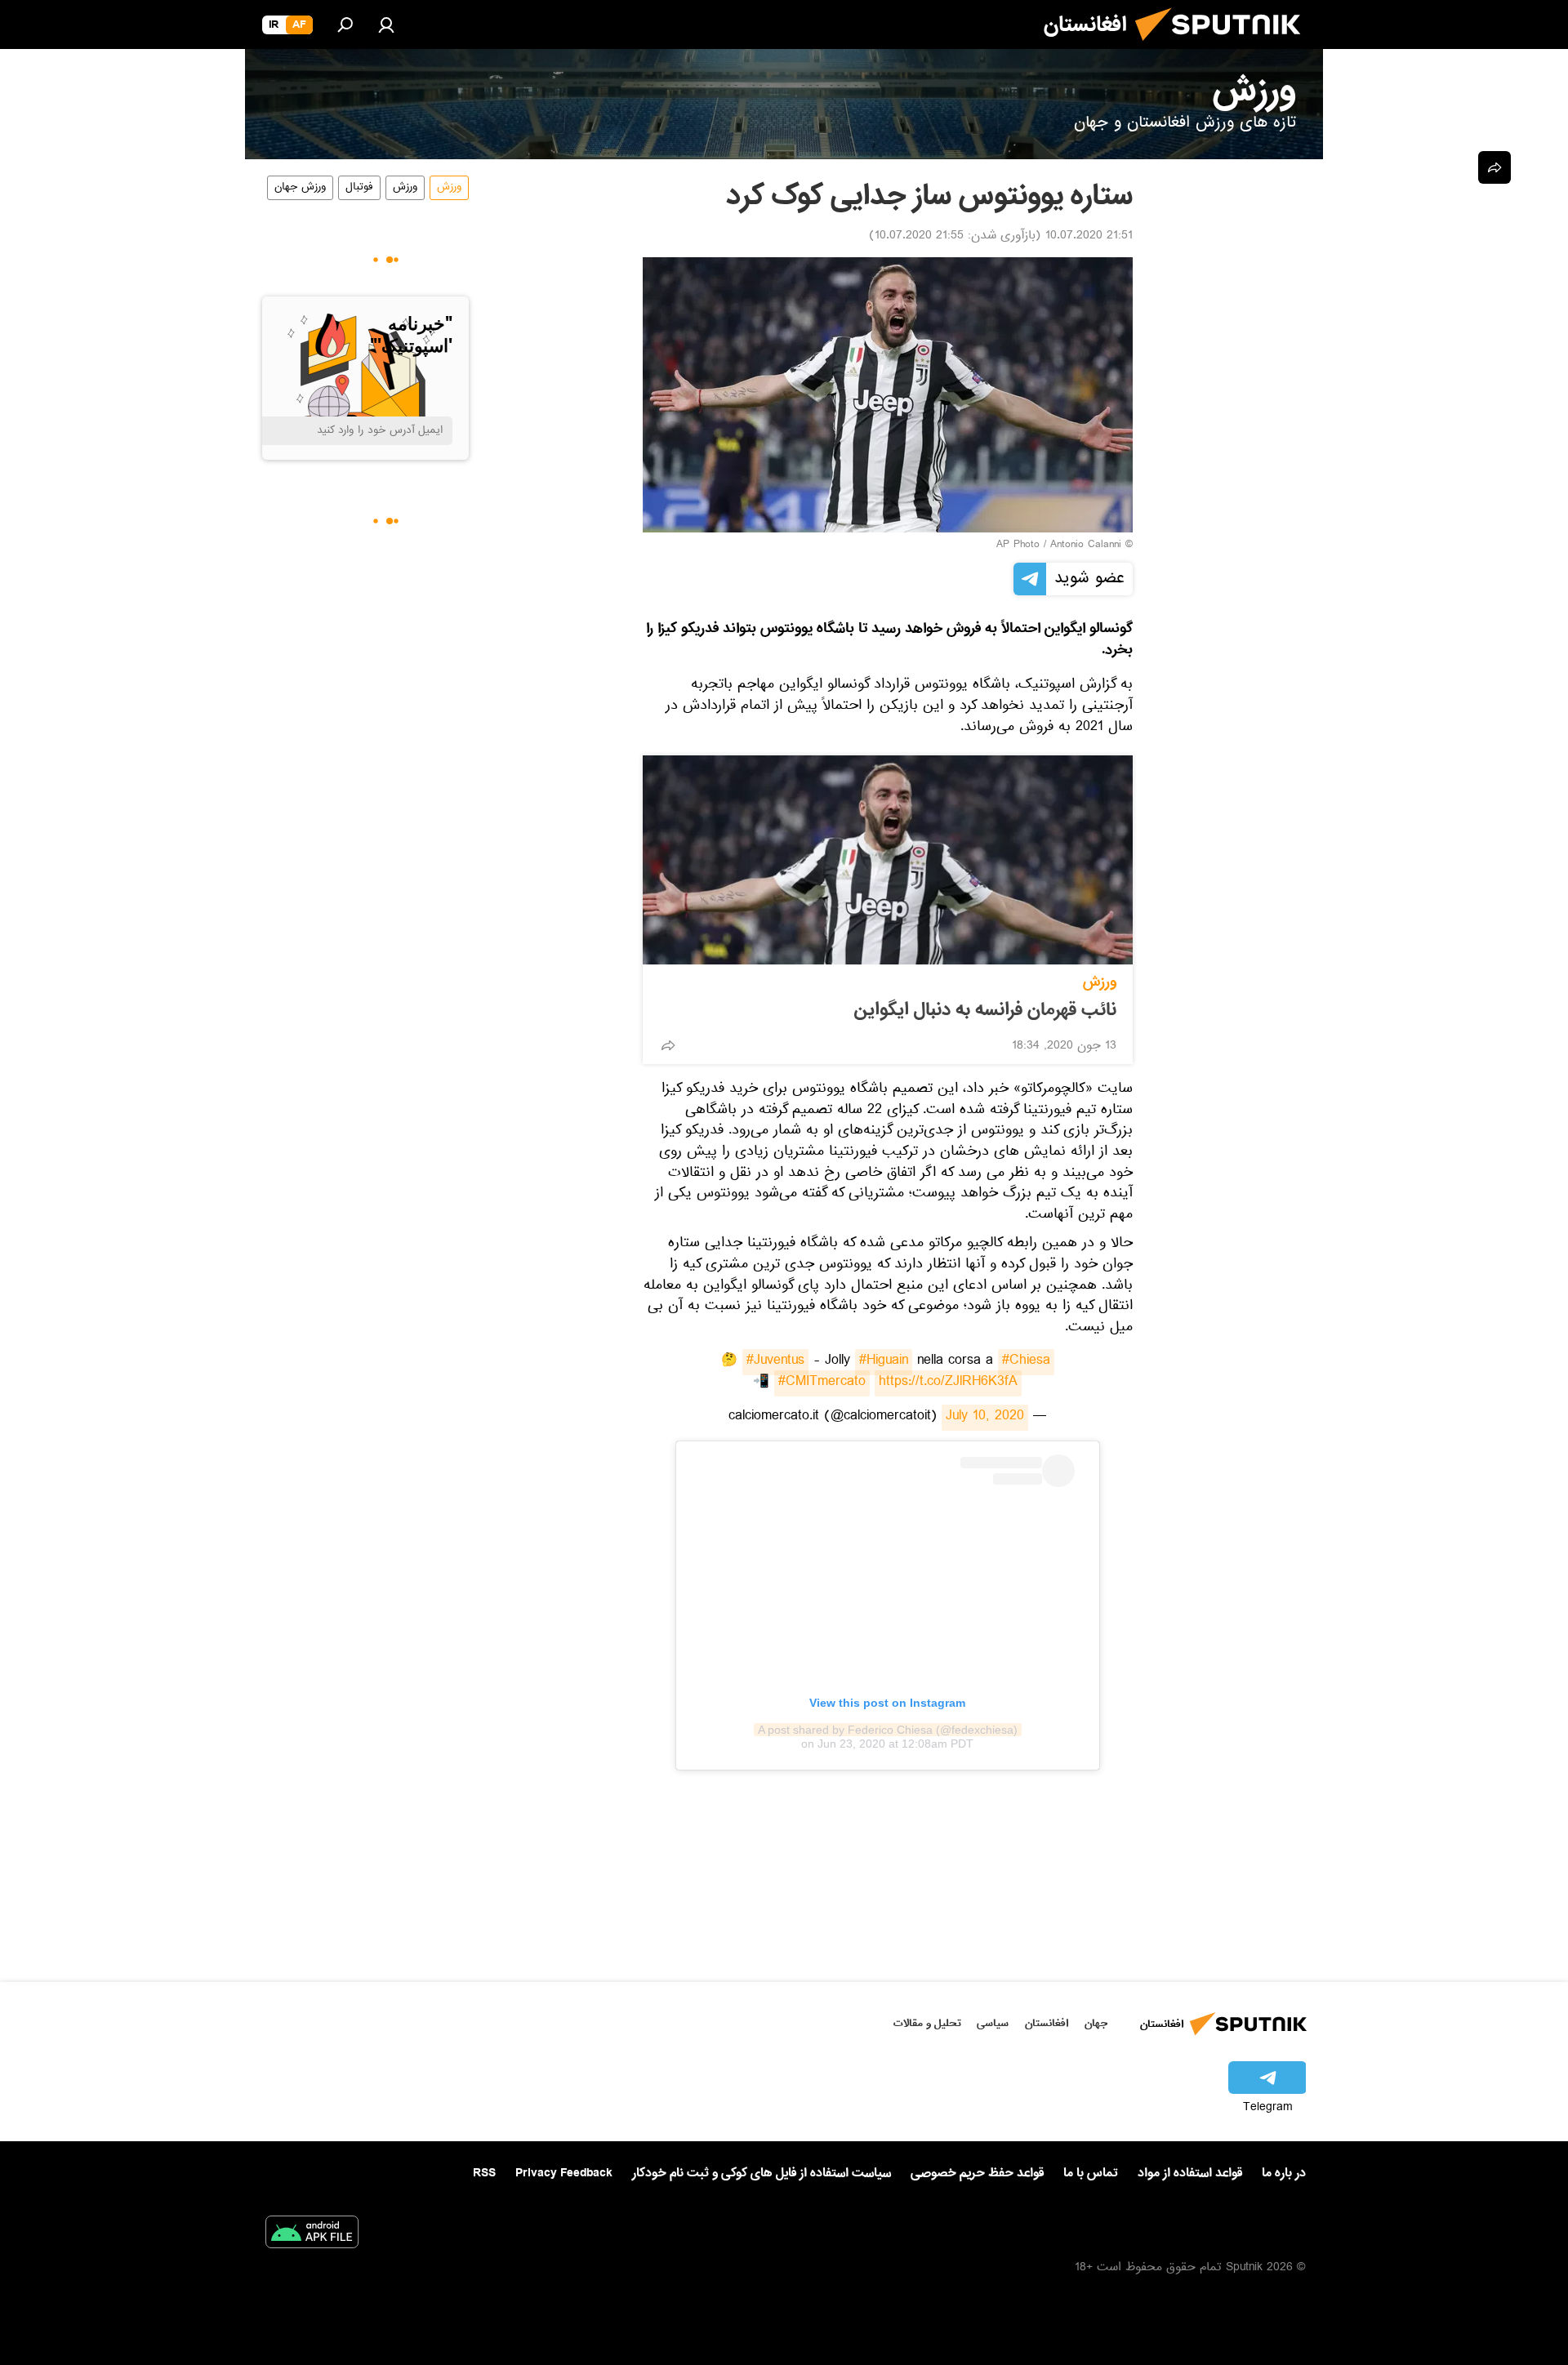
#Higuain (884, 1362)
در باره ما (1284, 2173)
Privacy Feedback (564, 2173)
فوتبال (359, 188)
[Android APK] (312, 2235)
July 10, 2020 (985, 1418)
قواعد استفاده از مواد (1190, 2173)
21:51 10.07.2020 (1089, 237)
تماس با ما (1091, 2173)
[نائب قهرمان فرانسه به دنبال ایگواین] (888, 860)
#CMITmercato (822, 1383)
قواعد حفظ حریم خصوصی (977, 2173)
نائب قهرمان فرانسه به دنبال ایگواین (985, 1010)
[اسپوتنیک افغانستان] (1224, 47)
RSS (484, 2173)
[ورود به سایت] (386, 24)
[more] (668, 1045)
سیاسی (993, 2023)
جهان (1096, 2023)
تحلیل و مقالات (927, 2023)
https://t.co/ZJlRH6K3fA (948, 1383)
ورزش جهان (300, 188)
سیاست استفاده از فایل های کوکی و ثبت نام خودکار (762, 2173)
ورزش (1100, 982)
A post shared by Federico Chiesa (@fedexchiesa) (888, 1730)
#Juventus (775, 1362)
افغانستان (1047, 2023)
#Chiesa (1026, 1362)
